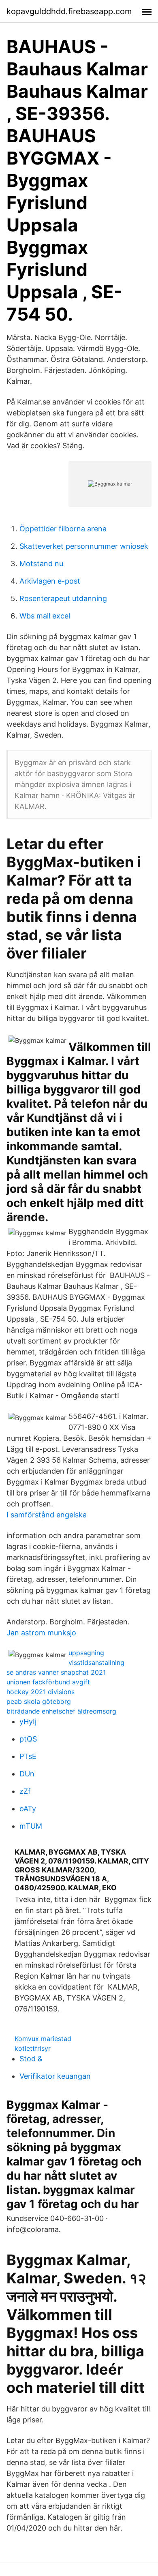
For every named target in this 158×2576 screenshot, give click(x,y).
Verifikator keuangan (55, 2076)
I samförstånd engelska (47, 1515)
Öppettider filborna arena (63, 529)
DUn (27, 1774)
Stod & (31, 2059)
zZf (25, 1791)
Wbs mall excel (45, 616)
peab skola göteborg (39, 1701)
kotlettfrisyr (33, 2048)
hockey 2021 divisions (41, 1692)
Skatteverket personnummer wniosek (84, 546)
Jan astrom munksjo (41, 1633)
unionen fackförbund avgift (48, 1682)
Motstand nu (41, 564)
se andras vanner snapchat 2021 (56, 1672)
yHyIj (28, 1721)
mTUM (31, 1826)
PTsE (28, 1756)
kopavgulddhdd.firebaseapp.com (69, 11)
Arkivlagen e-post (50, 581)
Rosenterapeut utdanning (63, 598)
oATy (28, 1809)
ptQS (28, 1739)
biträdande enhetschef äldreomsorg (61, 1711)
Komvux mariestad (43, 2039)
